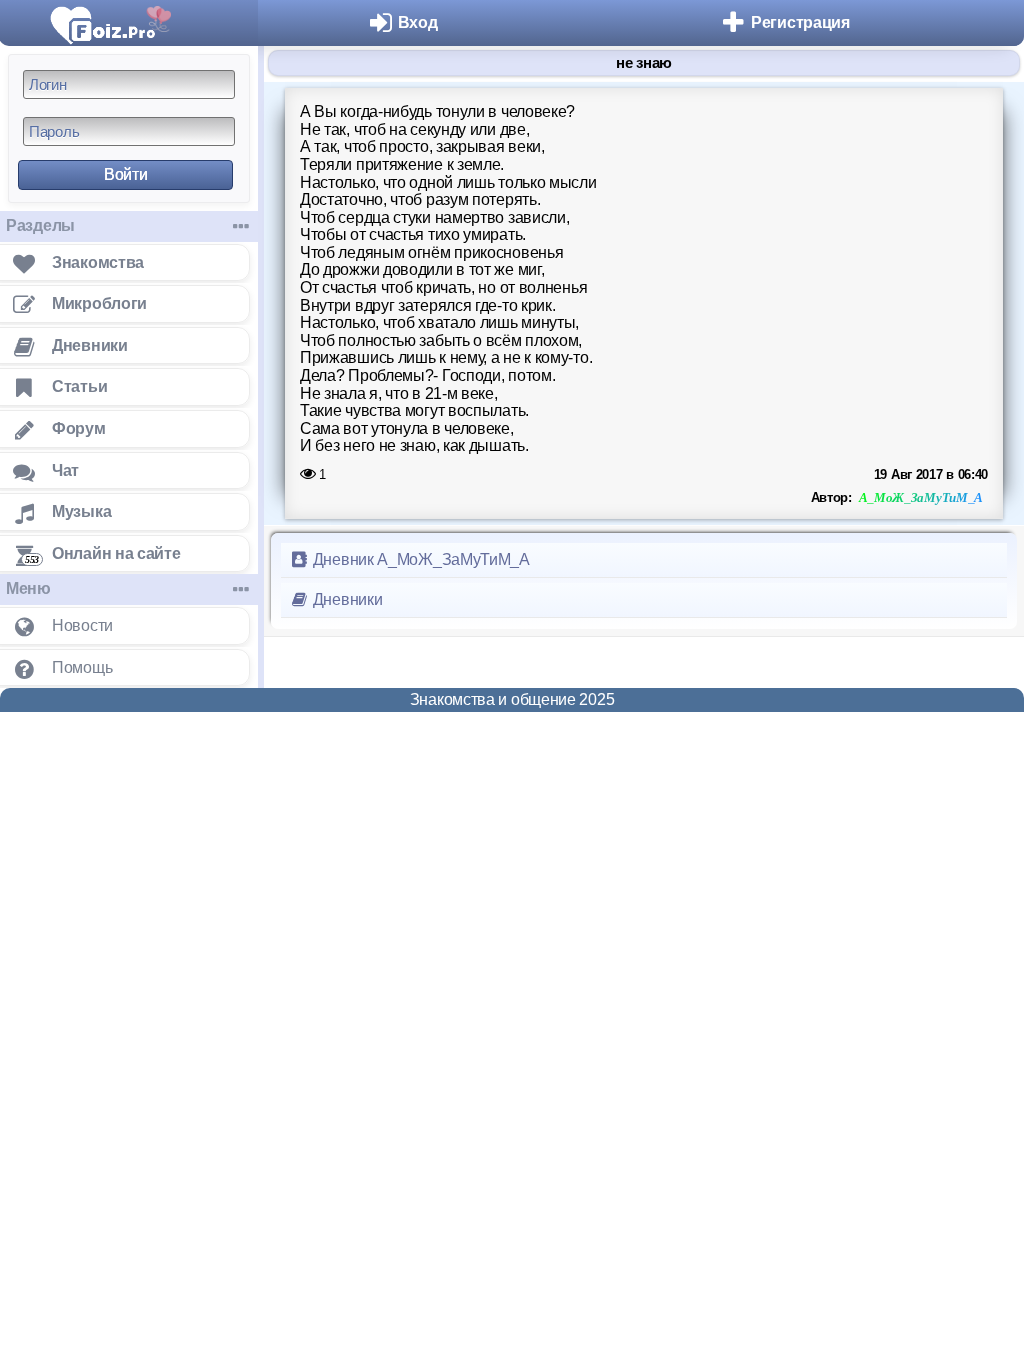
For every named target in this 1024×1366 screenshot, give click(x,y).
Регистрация (800, 22)
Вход (418, 22)
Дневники (345, 599)
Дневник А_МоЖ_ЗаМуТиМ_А (419, 559)
